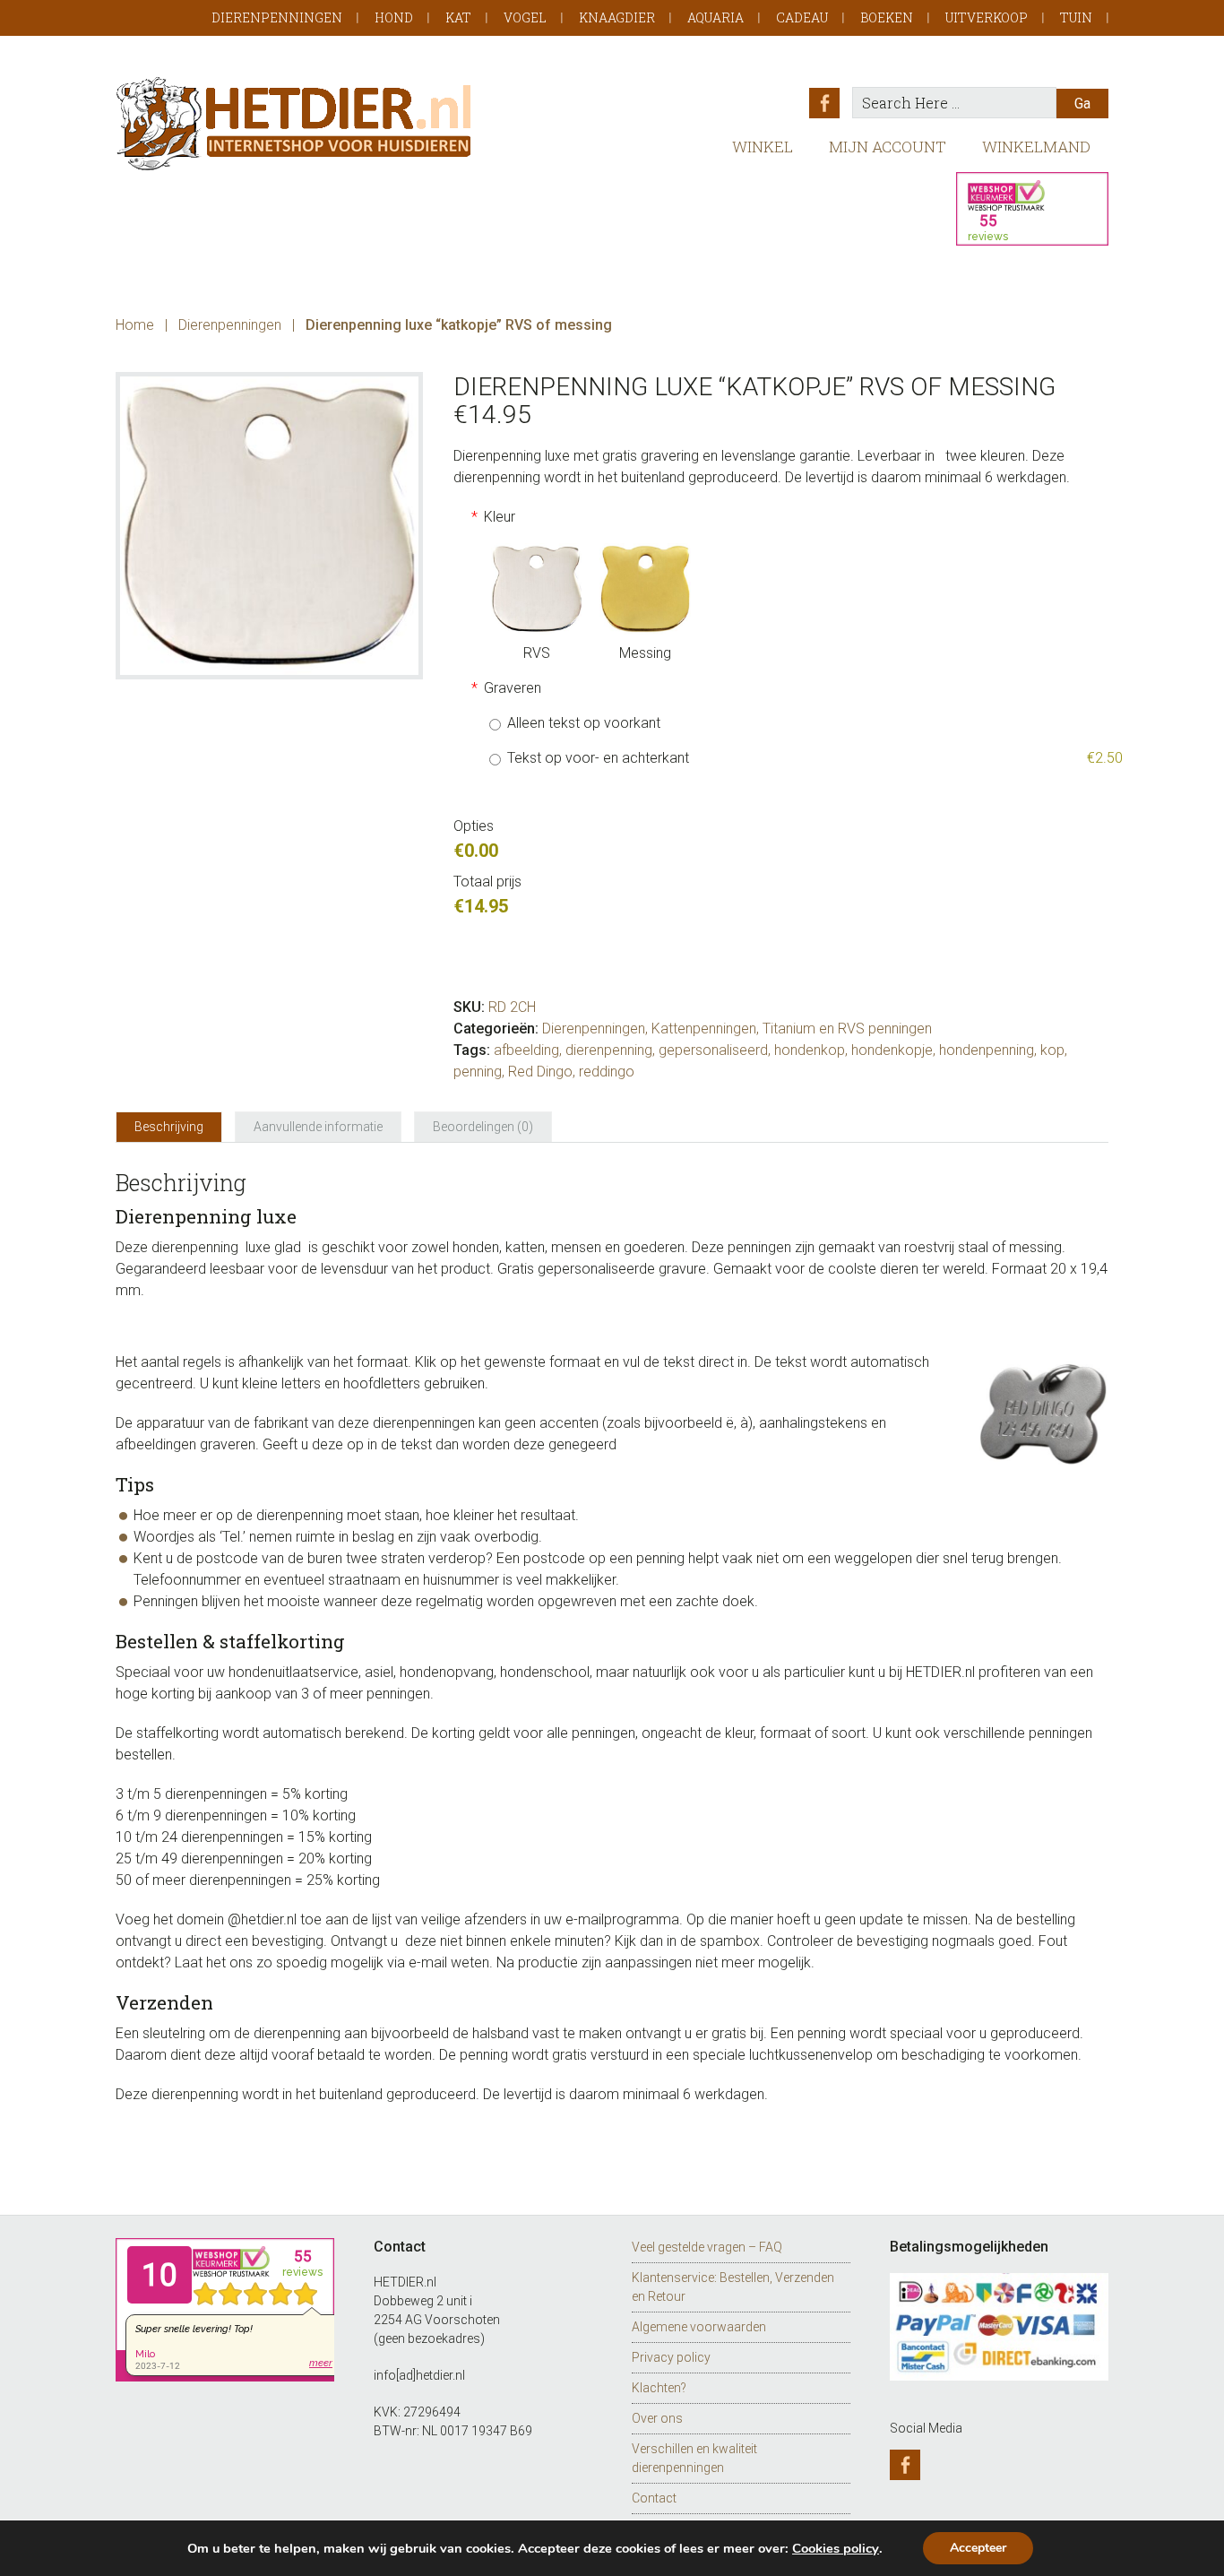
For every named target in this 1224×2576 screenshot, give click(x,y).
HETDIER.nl (295, 123)
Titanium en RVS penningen (847, 1029)
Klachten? (659, 2388)
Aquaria (715, 17)
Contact (654, 2498)
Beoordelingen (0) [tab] (483, 1127)
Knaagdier (617, 17)
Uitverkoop (987, 17)
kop (1052, 1050)
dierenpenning (609, 1050)
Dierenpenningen (277, 17)
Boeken (887, 17)
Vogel (525, 17)
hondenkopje (892, 1050)
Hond (394, 17)
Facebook (824, 103)
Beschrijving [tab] (169, 1127)
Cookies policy (836, 2548)
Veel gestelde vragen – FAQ (707, 2247)
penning (478, 1072)
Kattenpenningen (704, 1029)
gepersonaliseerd (713, 1050)
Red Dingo (540, 1072)
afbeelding (526, 1050)
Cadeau (802, 17)
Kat (458, 17)
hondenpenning (987, 1050)
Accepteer (978, 2548)
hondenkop (810, 1050)
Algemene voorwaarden (699, 2327)
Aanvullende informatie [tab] (318, 1127)
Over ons (657, 2418)
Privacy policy (671, 2357)
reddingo (607, 1072)
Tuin (1076, 17)
